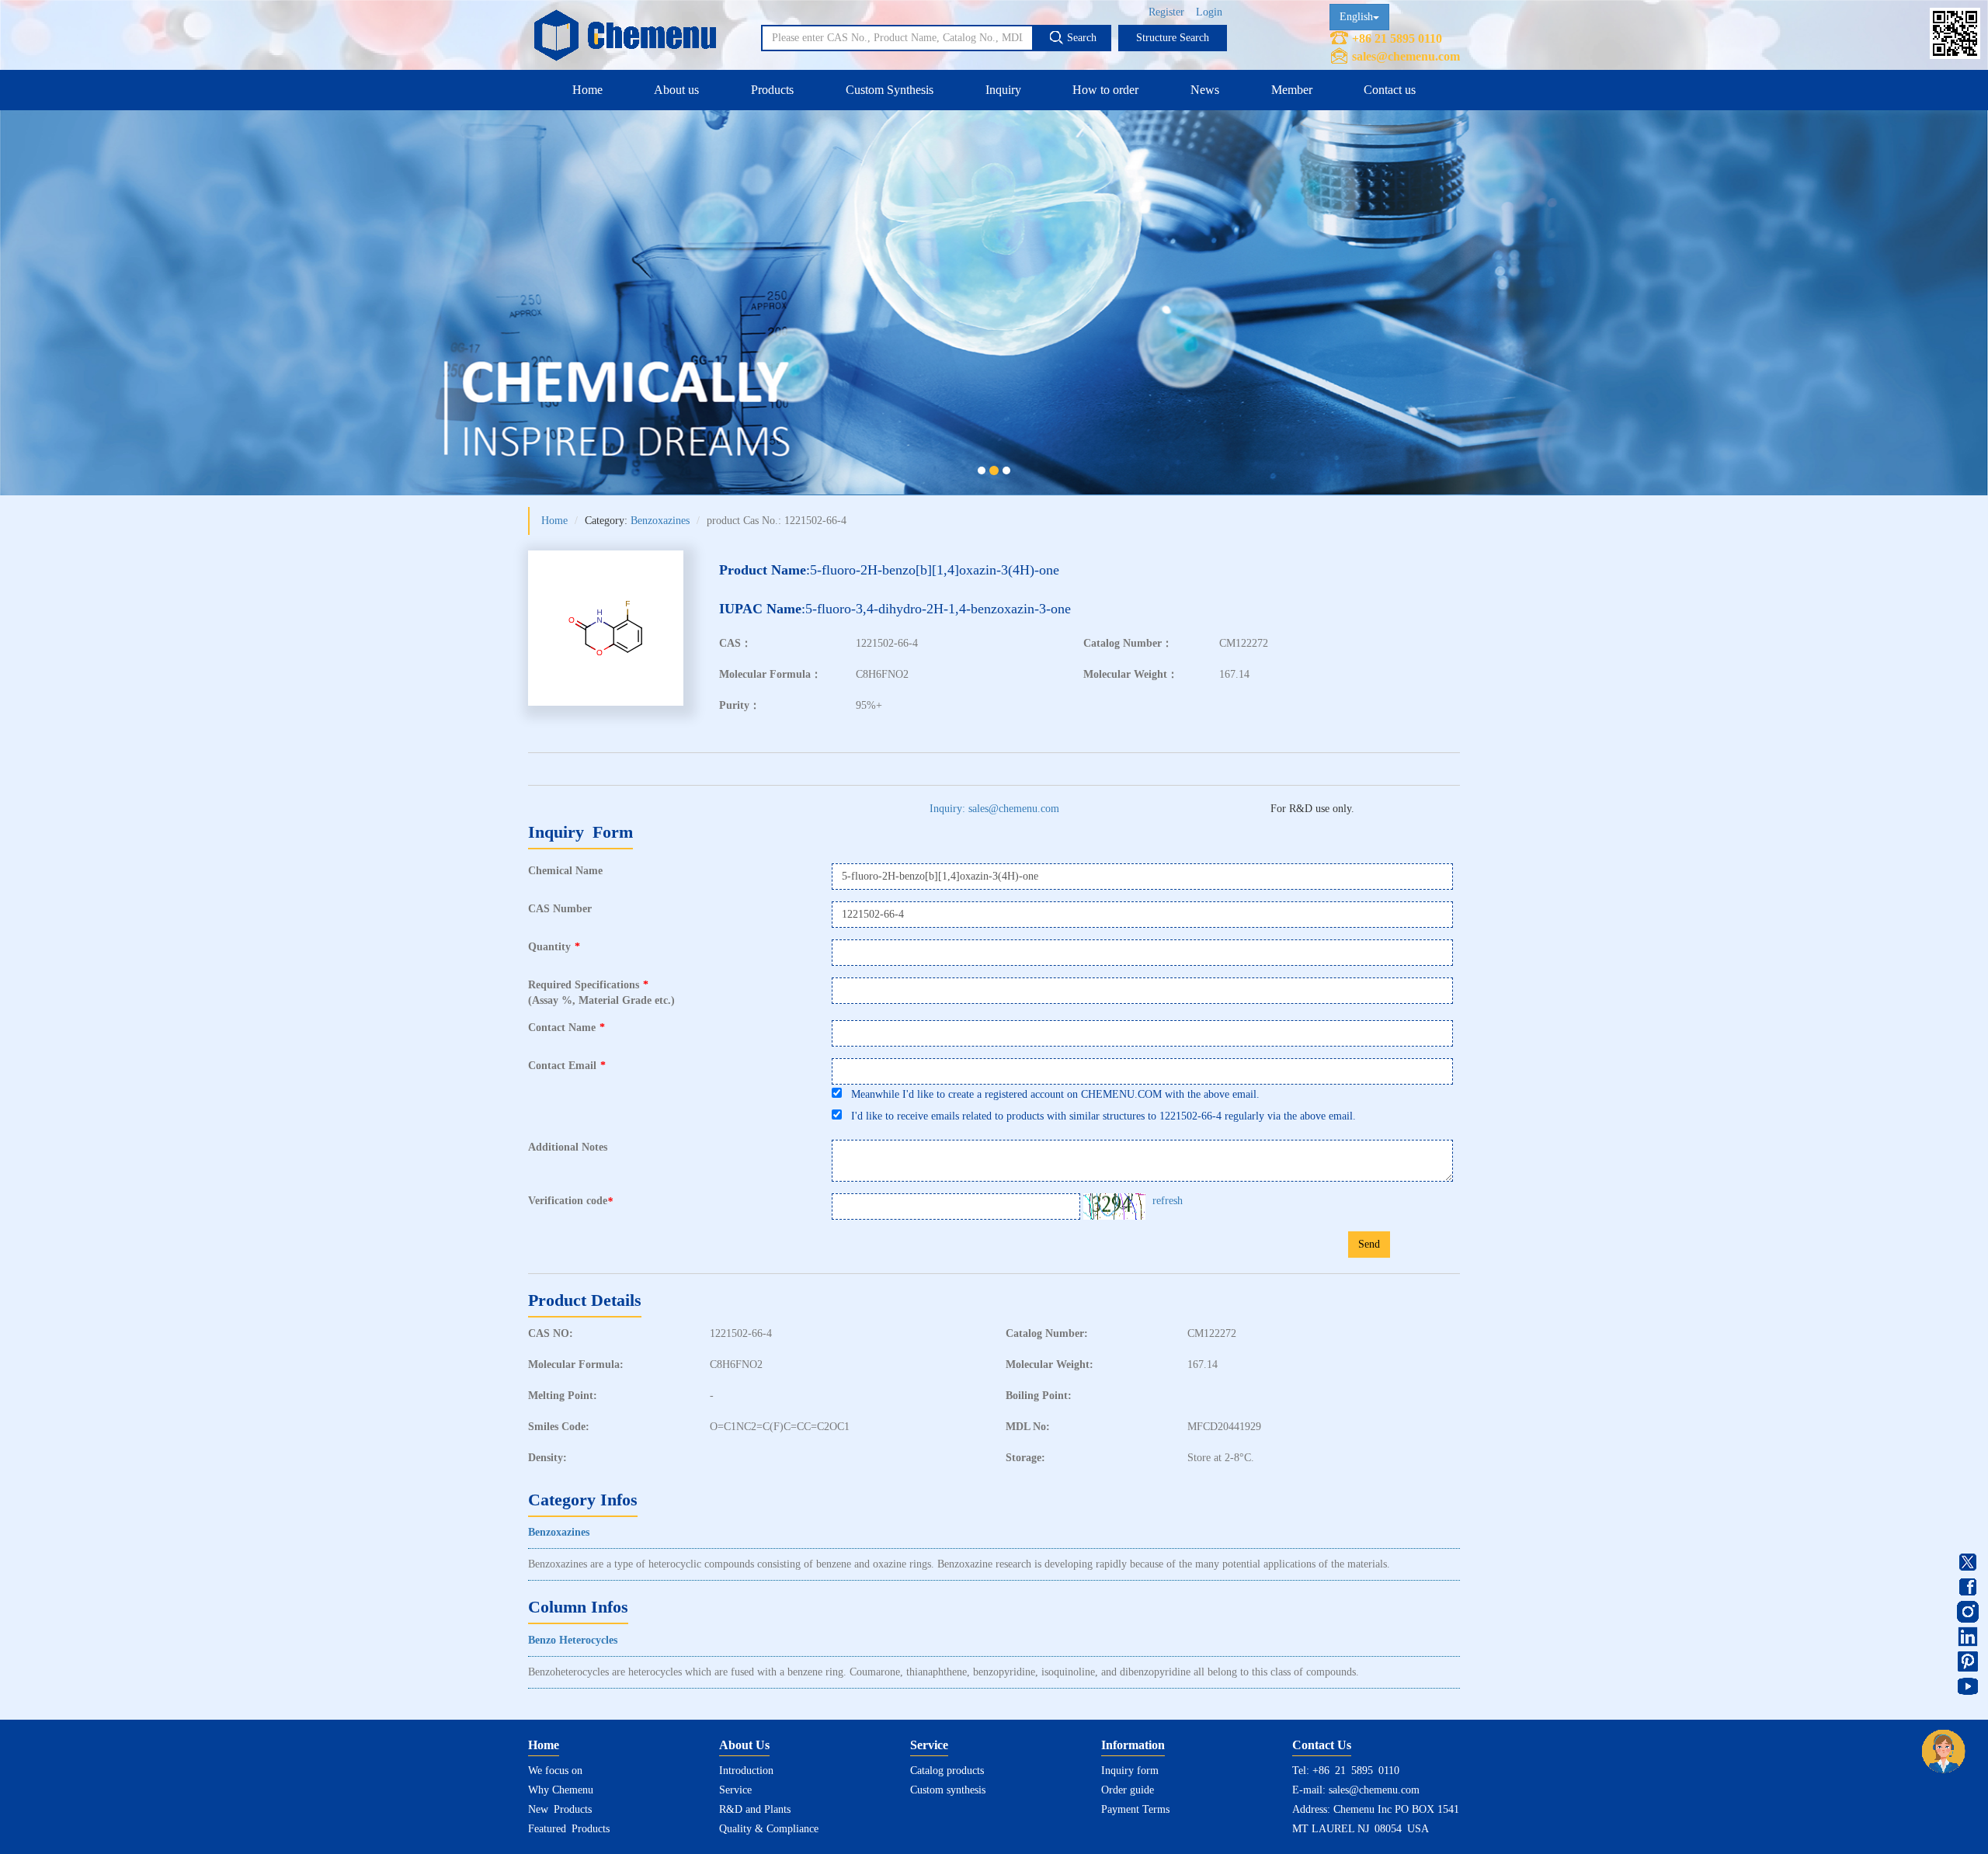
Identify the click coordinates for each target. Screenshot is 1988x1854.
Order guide (1128, 1790)
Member (1292, 90)
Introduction (746, 1771)
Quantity (554, 947)
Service (735, 1790)
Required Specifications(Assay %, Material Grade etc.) (601, 993)
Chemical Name (565, 871)
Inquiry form (1130, 1771)
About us (676, 90)
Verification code (570, 1201)
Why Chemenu (561, 1790)
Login (1209, 12)
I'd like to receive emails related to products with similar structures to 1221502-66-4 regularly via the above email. (1099, 1116)
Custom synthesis (948, 1790)
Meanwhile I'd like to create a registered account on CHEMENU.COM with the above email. (1051, 1094)
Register (1166, 12)
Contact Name (567, 1028)
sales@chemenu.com (1406, 56)
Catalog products (947, 1771)
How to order (1105, 90)
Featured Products (569, 1829)
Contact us (1390, 90)
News (1205, 90)
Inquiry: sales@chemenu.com (994, 809)
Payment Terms (1135, 1809)
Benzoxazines (660, 521)
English (1356, 17)
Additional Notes (568, 1147)
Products (772, 90)
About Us (744, 1745)
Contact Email (567, 1066)
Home (587, 90)
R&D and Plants (755, 1809)
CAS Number (560, 909)
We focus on (555, 1771)
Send (1369, 1244)
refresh (1168, 1201)
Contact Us (1322, 1745)
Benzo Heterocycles (573, 1640)
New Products (560, 1809)
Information (1133, 1745)
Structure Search (1173, 38)
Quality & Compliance (769, 1829)
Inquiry (1003, 90)
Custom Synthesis (890, 90)
